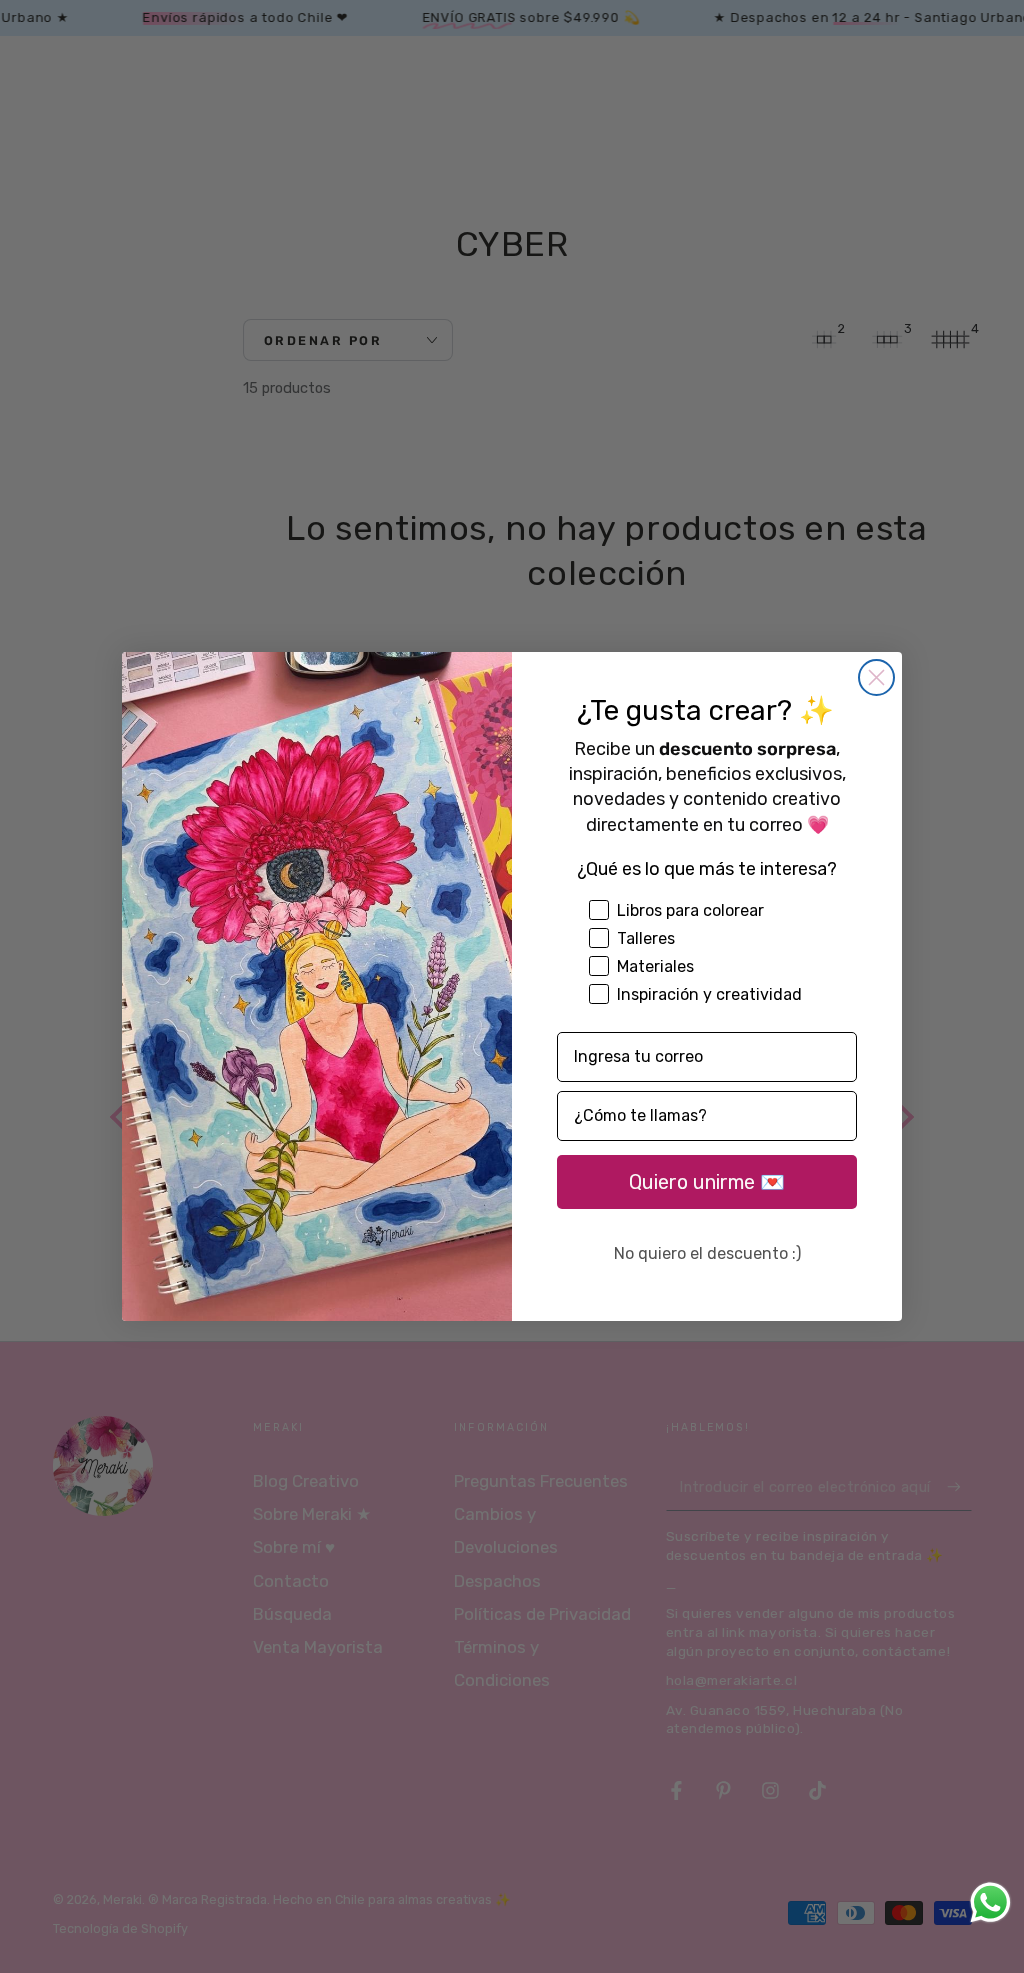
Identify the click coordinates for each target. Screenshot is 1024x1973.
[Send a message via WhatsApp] (990, 1902)
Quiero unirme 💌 (707, 1182)
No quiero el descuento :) (707, 1253)
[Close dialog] (876, 677)
